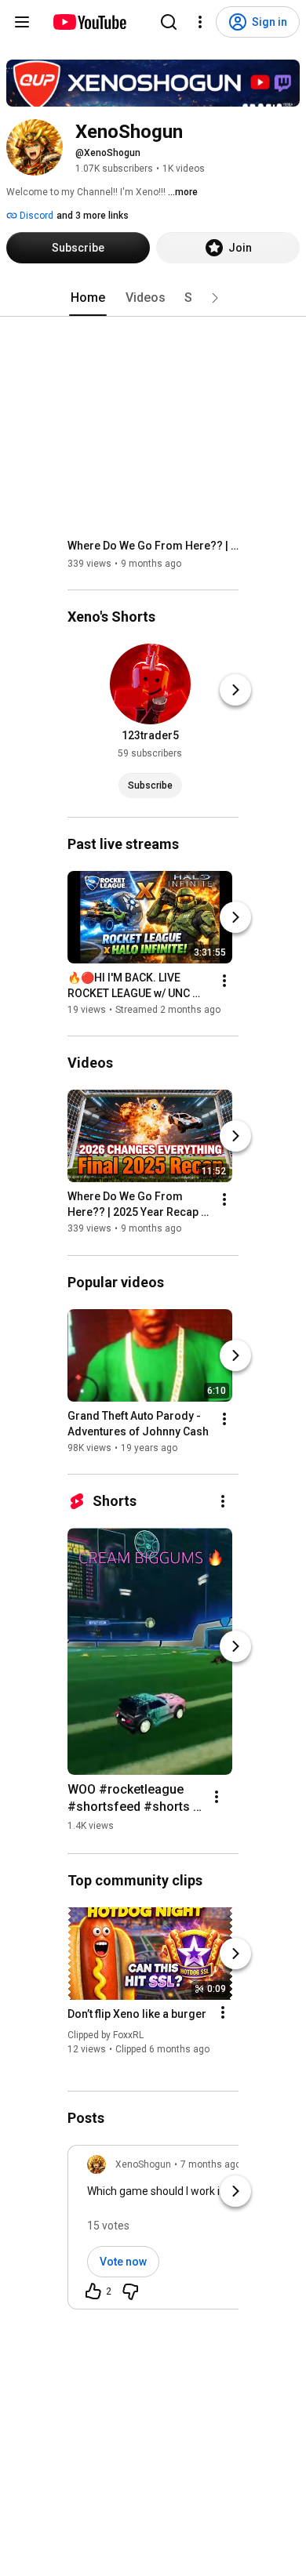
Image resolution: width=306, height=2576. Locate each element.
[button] (215, 298)
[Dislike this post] (130, 2291)
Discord (35, 216)
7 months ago (211, 2164)
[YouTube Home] (89, 22)
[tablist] (153, 298)
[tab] (88, 298)
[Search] (169, 22)
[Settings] (200, 22)
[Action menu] (223, 2012)
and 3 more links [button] (93, 216)
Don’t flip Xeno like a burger (137, 2014)
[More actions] (224, 981)
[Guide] (22, 22)
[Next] (235, 690)
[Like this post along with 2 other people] (93, 2291)
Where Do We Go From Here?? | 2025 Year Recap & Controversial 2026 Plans (153, 546)
